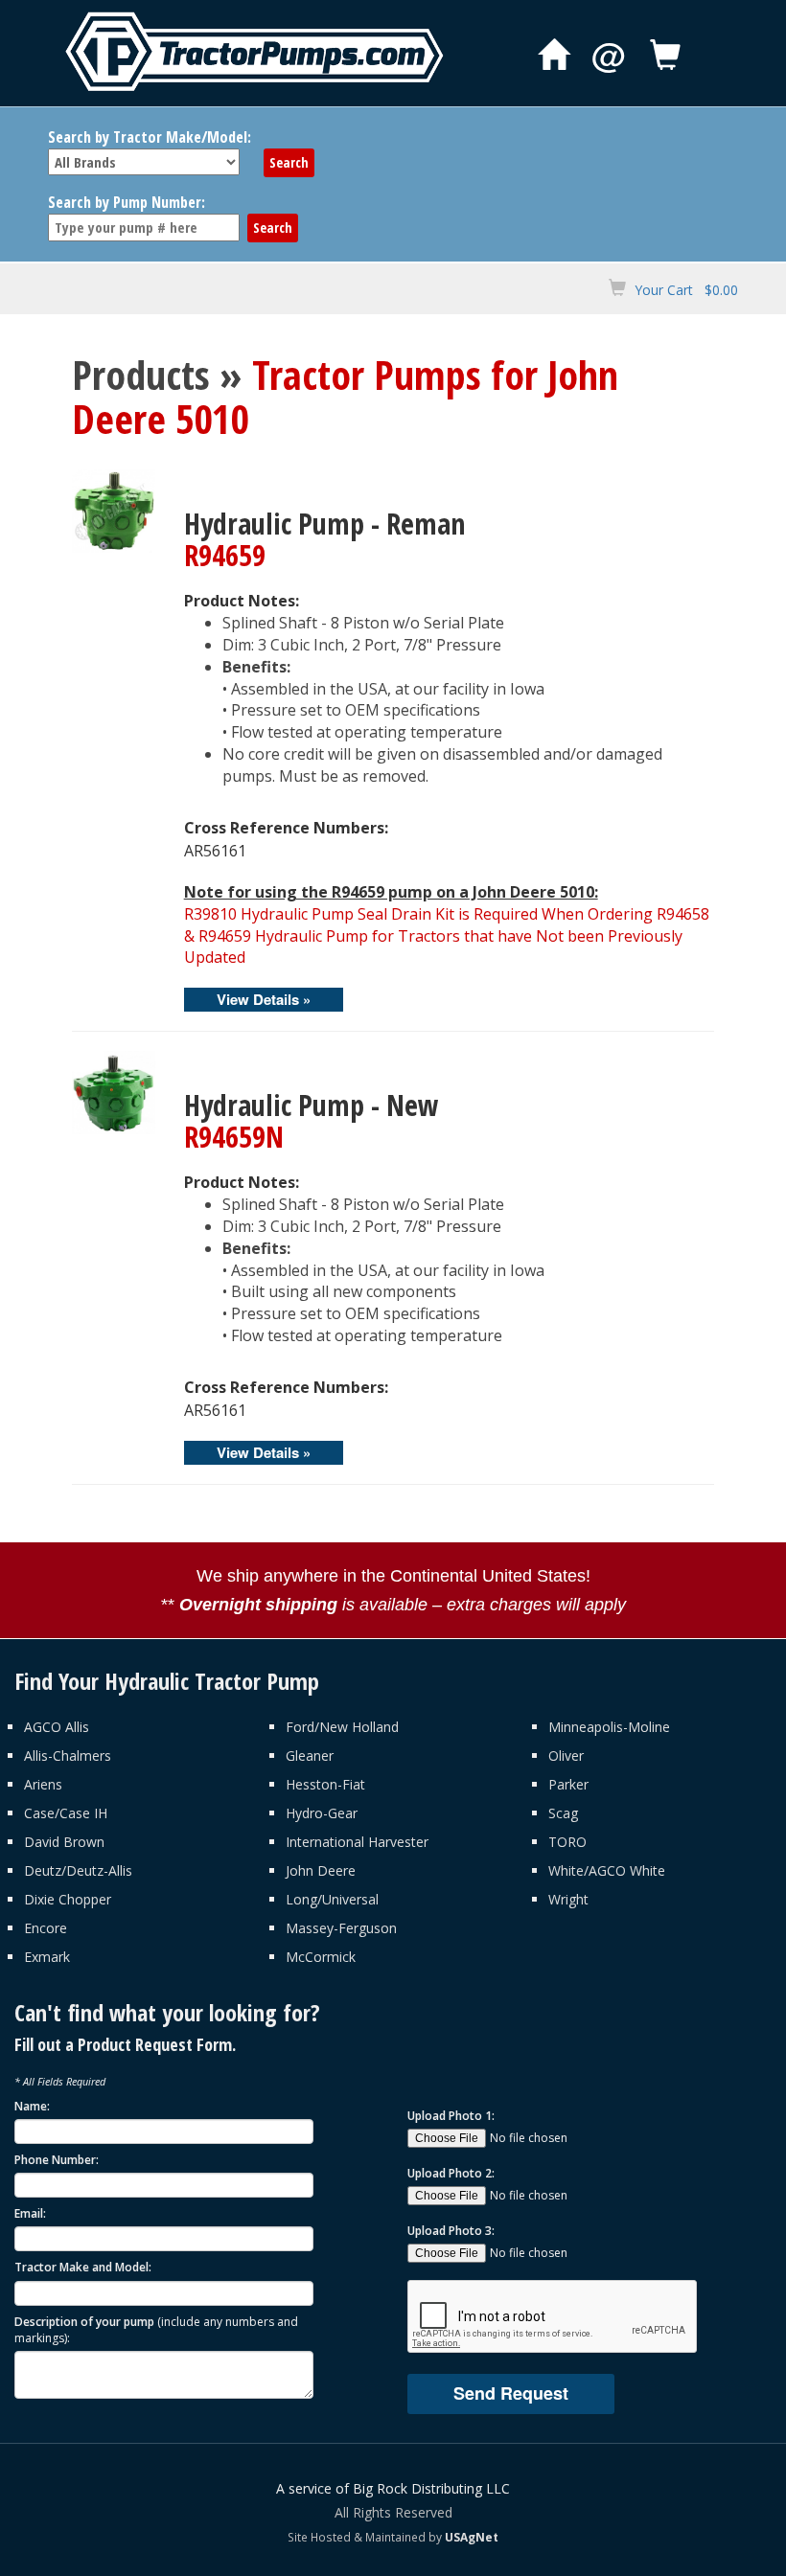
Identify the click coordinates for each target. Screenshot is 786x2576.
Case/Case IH (66, 1813)
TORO (567, 1842)
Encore (46, 1928)
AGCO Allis (57, 1727)
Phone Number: (57, 2160)
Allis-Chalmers (68, 1755)
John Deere (321, 1870)
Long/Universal (332, 1899)
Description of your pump (156, 2330)
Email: (30, 2213)
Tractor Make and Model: (83, 2267)
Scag (563, 1813)
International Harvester (357, 1842)
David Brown (64, 1842)
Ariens (43, 1784)
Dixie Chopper (68, 1899)
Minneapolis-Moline (609, 1727)
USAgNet (472, 2537)
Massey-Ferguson (341, 1928)
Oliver (566, 1755)
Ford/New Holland (342, 1727)
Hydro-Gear (322, 1813)
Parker (568, 1784)
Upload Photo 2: (451, 2173)
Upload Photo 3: (451, 2231)
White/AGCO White (607, 1870)
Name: (32, 2106)
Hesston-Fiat (325, 1784)
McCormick (321, 1957)
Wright (568, 1899)
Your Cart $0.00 (686, 290)
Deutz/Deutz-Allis (78, 1870)
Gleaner (310, 1755)
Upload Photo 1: (451, 2116)
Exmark (47, 1957)
